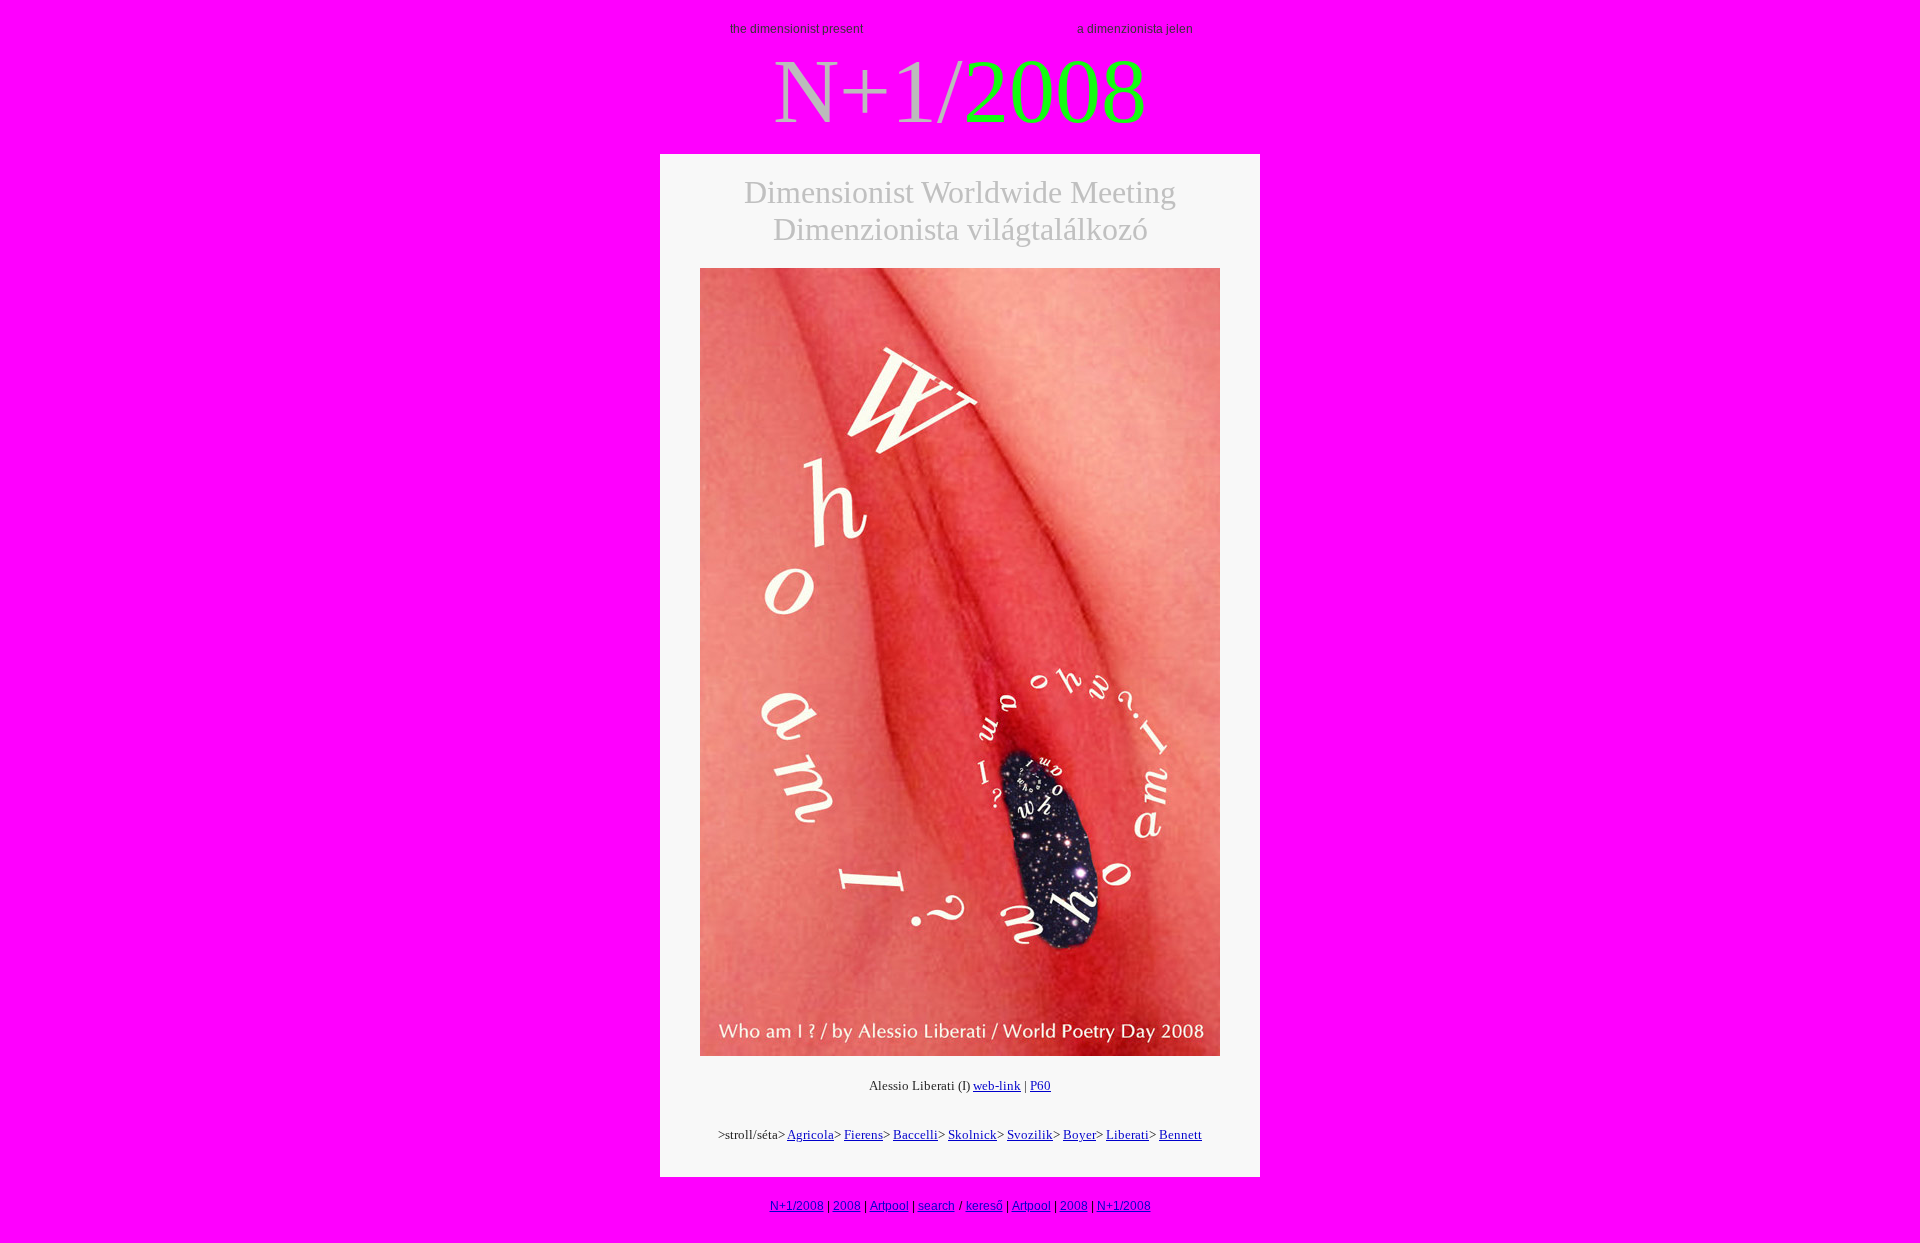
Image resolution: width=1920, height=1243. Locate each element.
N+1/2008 (797, 1206)
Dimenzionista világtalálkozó (960, 229)
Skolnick (972, 1134)
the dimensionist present (796, 29)
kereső (984, 1206)
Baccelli (915, 1134)
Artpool (889, 1206)
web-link (997, 1085)
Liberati (1127, 1134)
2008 (847, 1206)
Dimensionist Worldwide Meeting (960, 192)
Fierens (863, 1134)
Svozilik (1030, 1134)
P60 (1040, 1085)
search (936, 1206)
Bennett (1180, 1134)
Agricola (810, 1134)
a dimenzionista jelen (1135, 29)
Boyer (1079, 1134)
